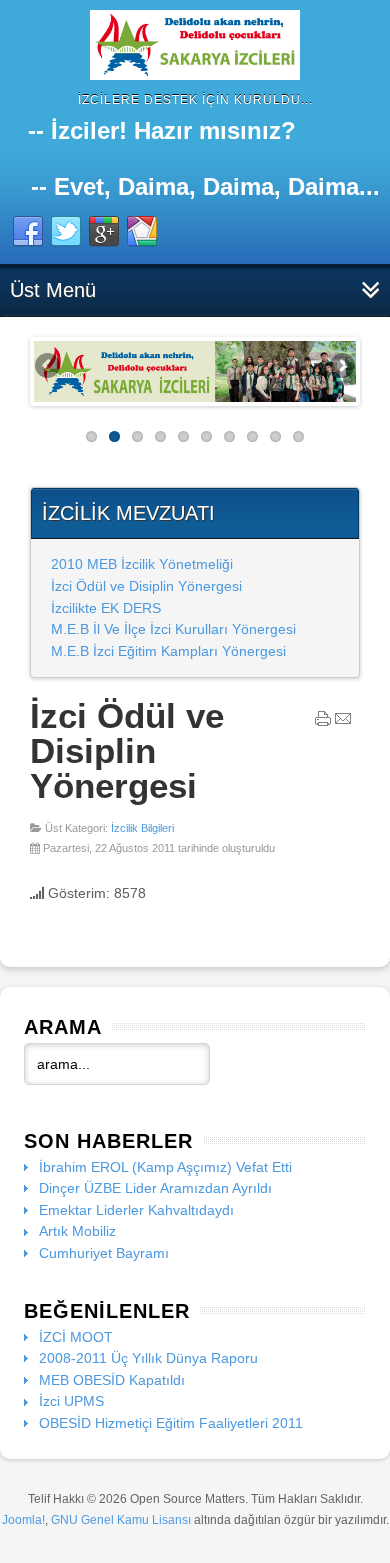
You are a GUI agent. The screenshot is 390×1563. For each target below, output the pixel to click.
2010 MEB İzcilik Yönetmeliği (142, 564)
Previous (49, 367)
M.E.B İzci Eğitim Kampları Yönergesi (168, 651)
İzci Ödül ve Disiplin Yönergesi (146, 586)
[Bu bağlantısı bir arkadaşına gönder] (343, 723)
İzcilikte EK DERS (106, 608)
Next (341, 367)
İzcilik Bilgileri (142, 828)
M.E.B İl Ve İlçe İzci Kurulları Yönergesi (173, 629)
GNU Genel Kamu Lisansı (121, 1520)
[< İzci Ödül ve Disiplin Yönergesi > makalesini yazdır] (323, 723)
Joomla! (23, 1520)
